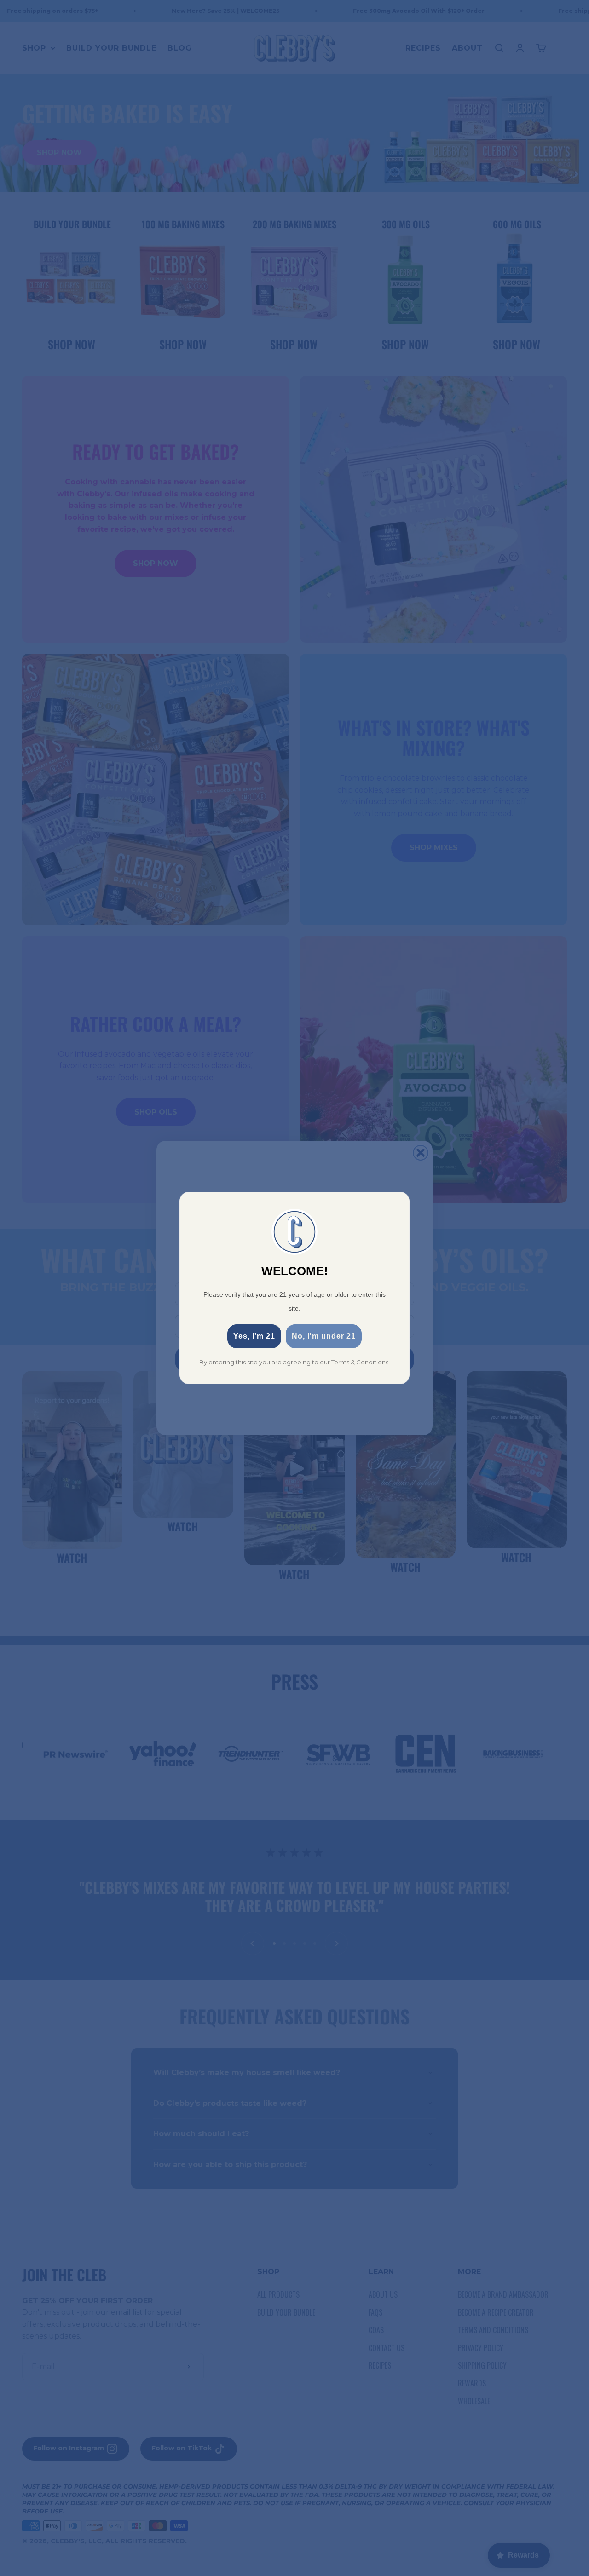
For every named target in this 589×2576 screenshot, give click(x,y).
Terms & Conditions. (361, 1362)
